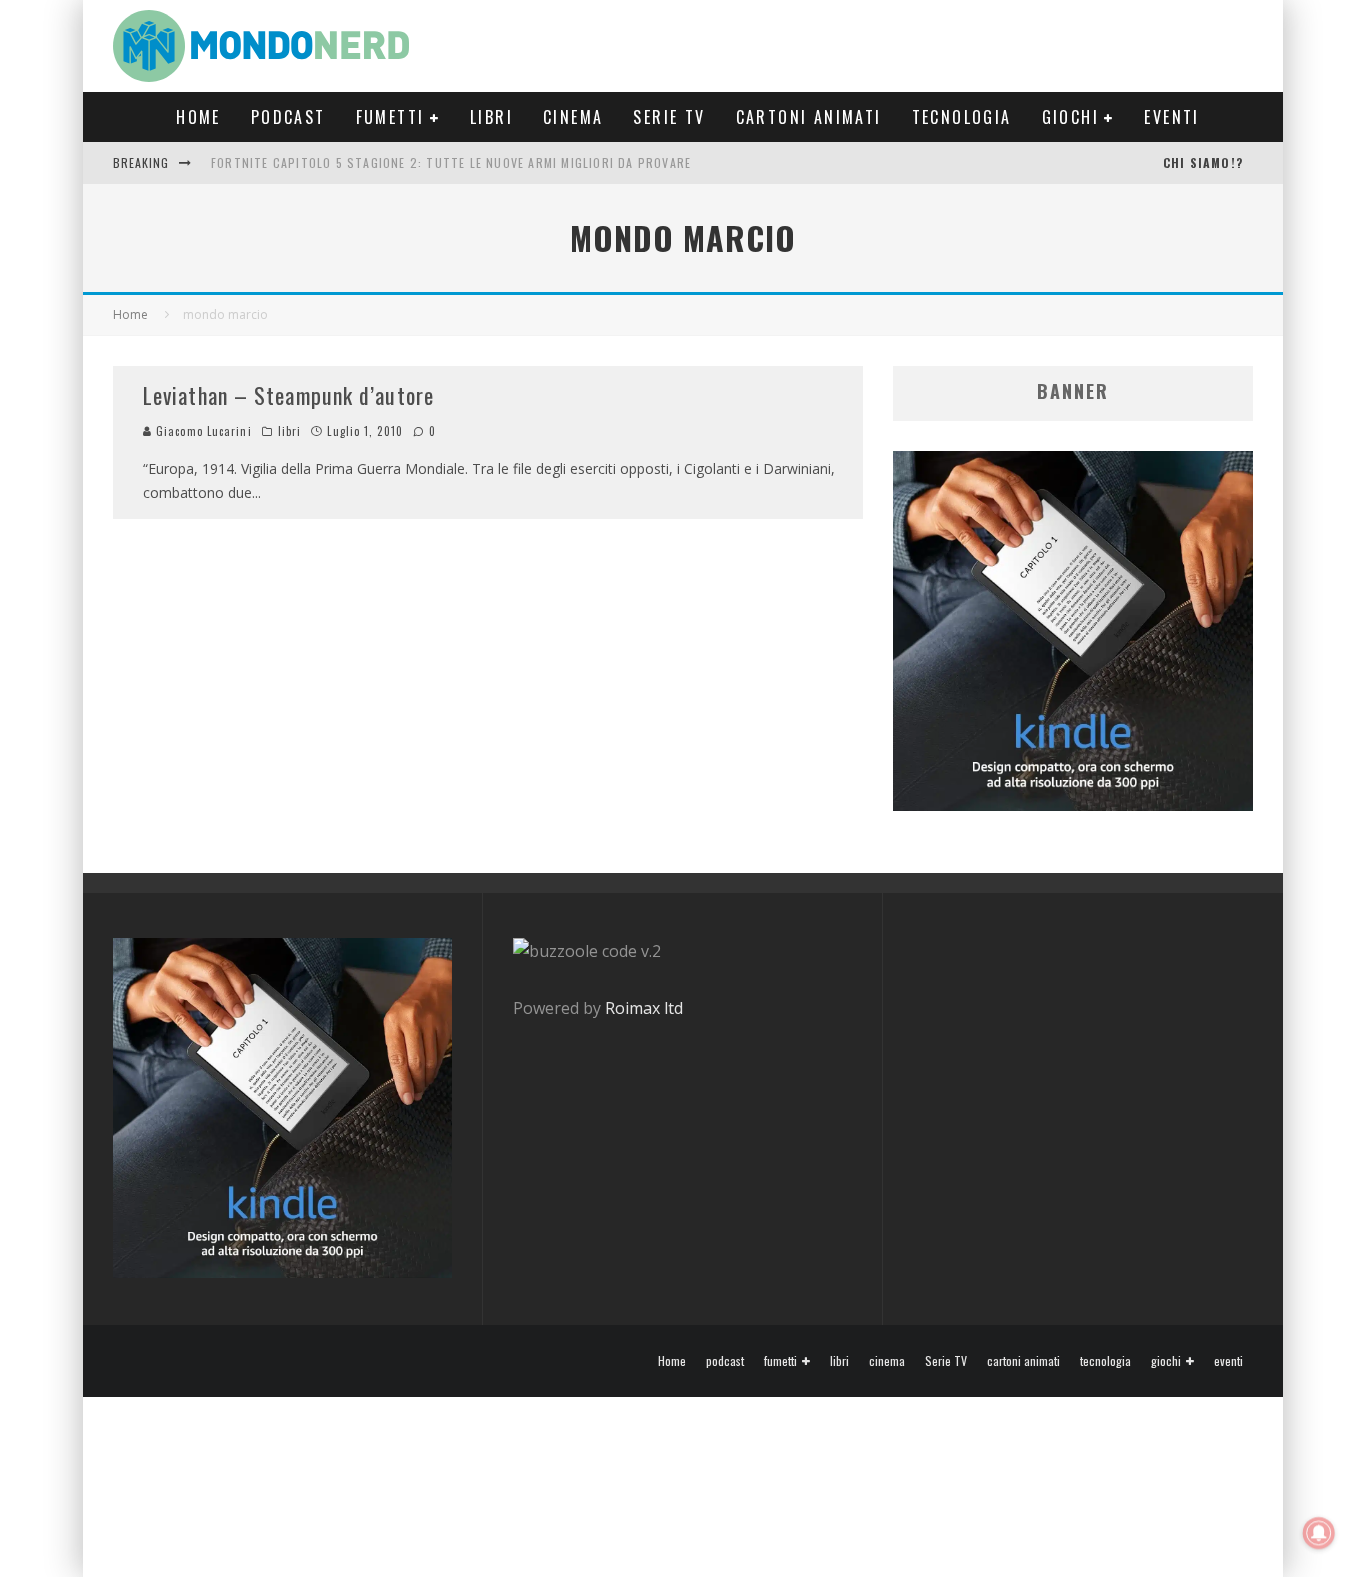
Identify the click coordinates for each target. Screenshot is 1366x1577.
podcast (288, 117)
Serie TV (669, 117)
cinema (573, 117)
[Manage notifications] (1319, 1533)
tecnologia (962, 117)
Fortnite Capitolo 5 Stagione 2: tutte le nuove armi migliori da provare (451, 162)
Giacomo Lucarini (202, 431)
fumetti (390, 117)
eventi (1171, 117)
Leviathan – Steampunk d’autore (288, 395)
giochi (1070, 117)
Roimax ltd (644, 1008)
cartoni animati (809, 117)
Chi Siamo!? (1203, 162)
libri (491, 117)
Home (198, 117)
